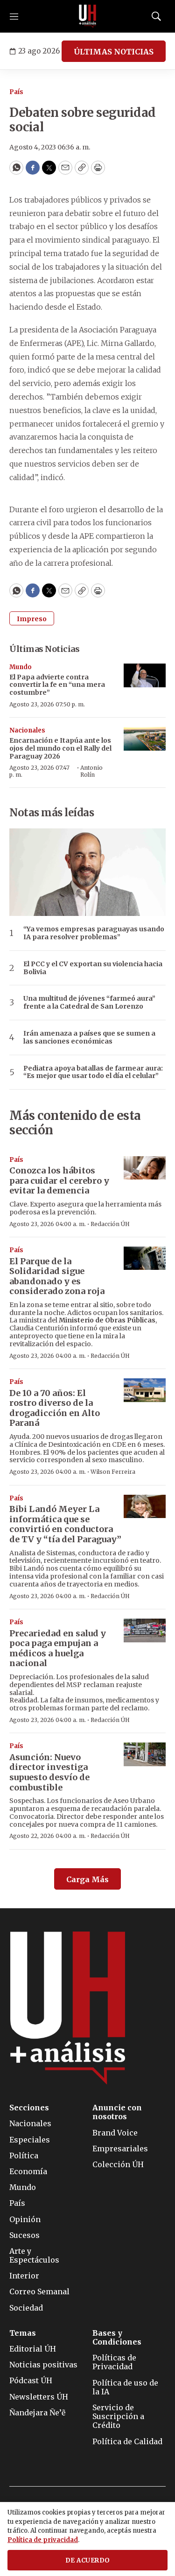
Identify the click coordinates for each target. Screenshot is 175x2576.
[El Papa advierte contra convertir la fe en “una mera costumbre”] (145, 675)
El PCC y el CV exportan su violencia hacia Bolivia (93, 968)
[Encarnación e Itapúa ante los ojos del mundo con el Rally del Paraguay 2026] (145, 739)
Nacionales (27, 730)
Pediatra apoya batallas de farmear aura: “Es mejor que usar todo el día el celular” (93, 1072)
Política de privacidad (43, 2540)
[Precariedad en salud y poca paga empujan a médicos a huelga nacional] (145, 1630)
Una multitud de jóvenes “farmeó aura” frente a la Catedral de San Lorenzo (89, 1003)
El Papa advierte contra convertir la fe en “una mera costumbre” (57, 685)
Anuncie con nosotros (117, 2112)
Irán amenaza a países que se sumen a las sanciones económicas (89, 1037)
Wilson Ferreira (113, 1472)
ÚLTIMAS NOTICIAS (114, 52)
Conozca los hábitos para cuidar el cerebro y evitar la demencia (59, 1180)
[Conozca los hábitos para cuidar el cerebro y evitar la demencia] (145, 1168)
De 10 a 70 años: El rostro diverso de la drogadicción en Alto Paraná (55, 1408)
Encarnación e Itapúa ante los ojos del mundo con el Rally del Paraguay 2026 (60, 748)
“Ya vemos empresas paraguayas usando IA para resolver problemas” (94, 933)
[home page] (88, 16)
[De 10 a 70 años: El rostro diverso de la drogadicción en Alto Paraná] (145, 1390)
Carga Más (87, 1879)
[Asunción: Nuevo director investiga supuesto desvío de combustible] (145, 1754)
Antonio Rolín (91, 771)
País (16, 92)
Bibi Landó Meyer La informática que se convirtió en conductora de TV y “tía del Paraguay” (65, 1524)
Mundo (21, 667)
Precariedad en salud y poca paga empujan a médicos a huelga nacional (58, 1648)
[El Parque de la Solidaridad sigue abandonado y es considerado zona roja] (145, 1258)
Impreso (32, 619)
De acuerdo (88, 2560)
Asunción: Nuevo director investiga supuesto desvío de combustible (49, 1772)
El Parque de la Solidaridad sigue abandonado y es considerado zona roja (57, 1276)
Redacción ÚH (110, 1224)
